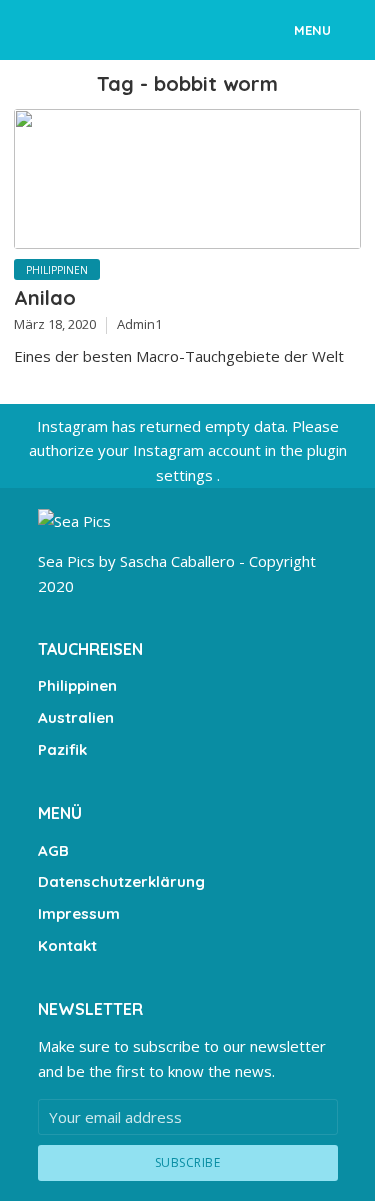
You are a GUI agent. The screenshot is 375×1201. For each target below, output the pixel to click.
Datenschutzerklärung (121, 881)
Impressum (79, 913)
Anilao (45, 297)
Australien (76, 717)
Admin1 (139, 324)
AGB (53, 850)
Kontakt (67, 945)
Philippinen (57, 270)
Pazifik (62, 749)
